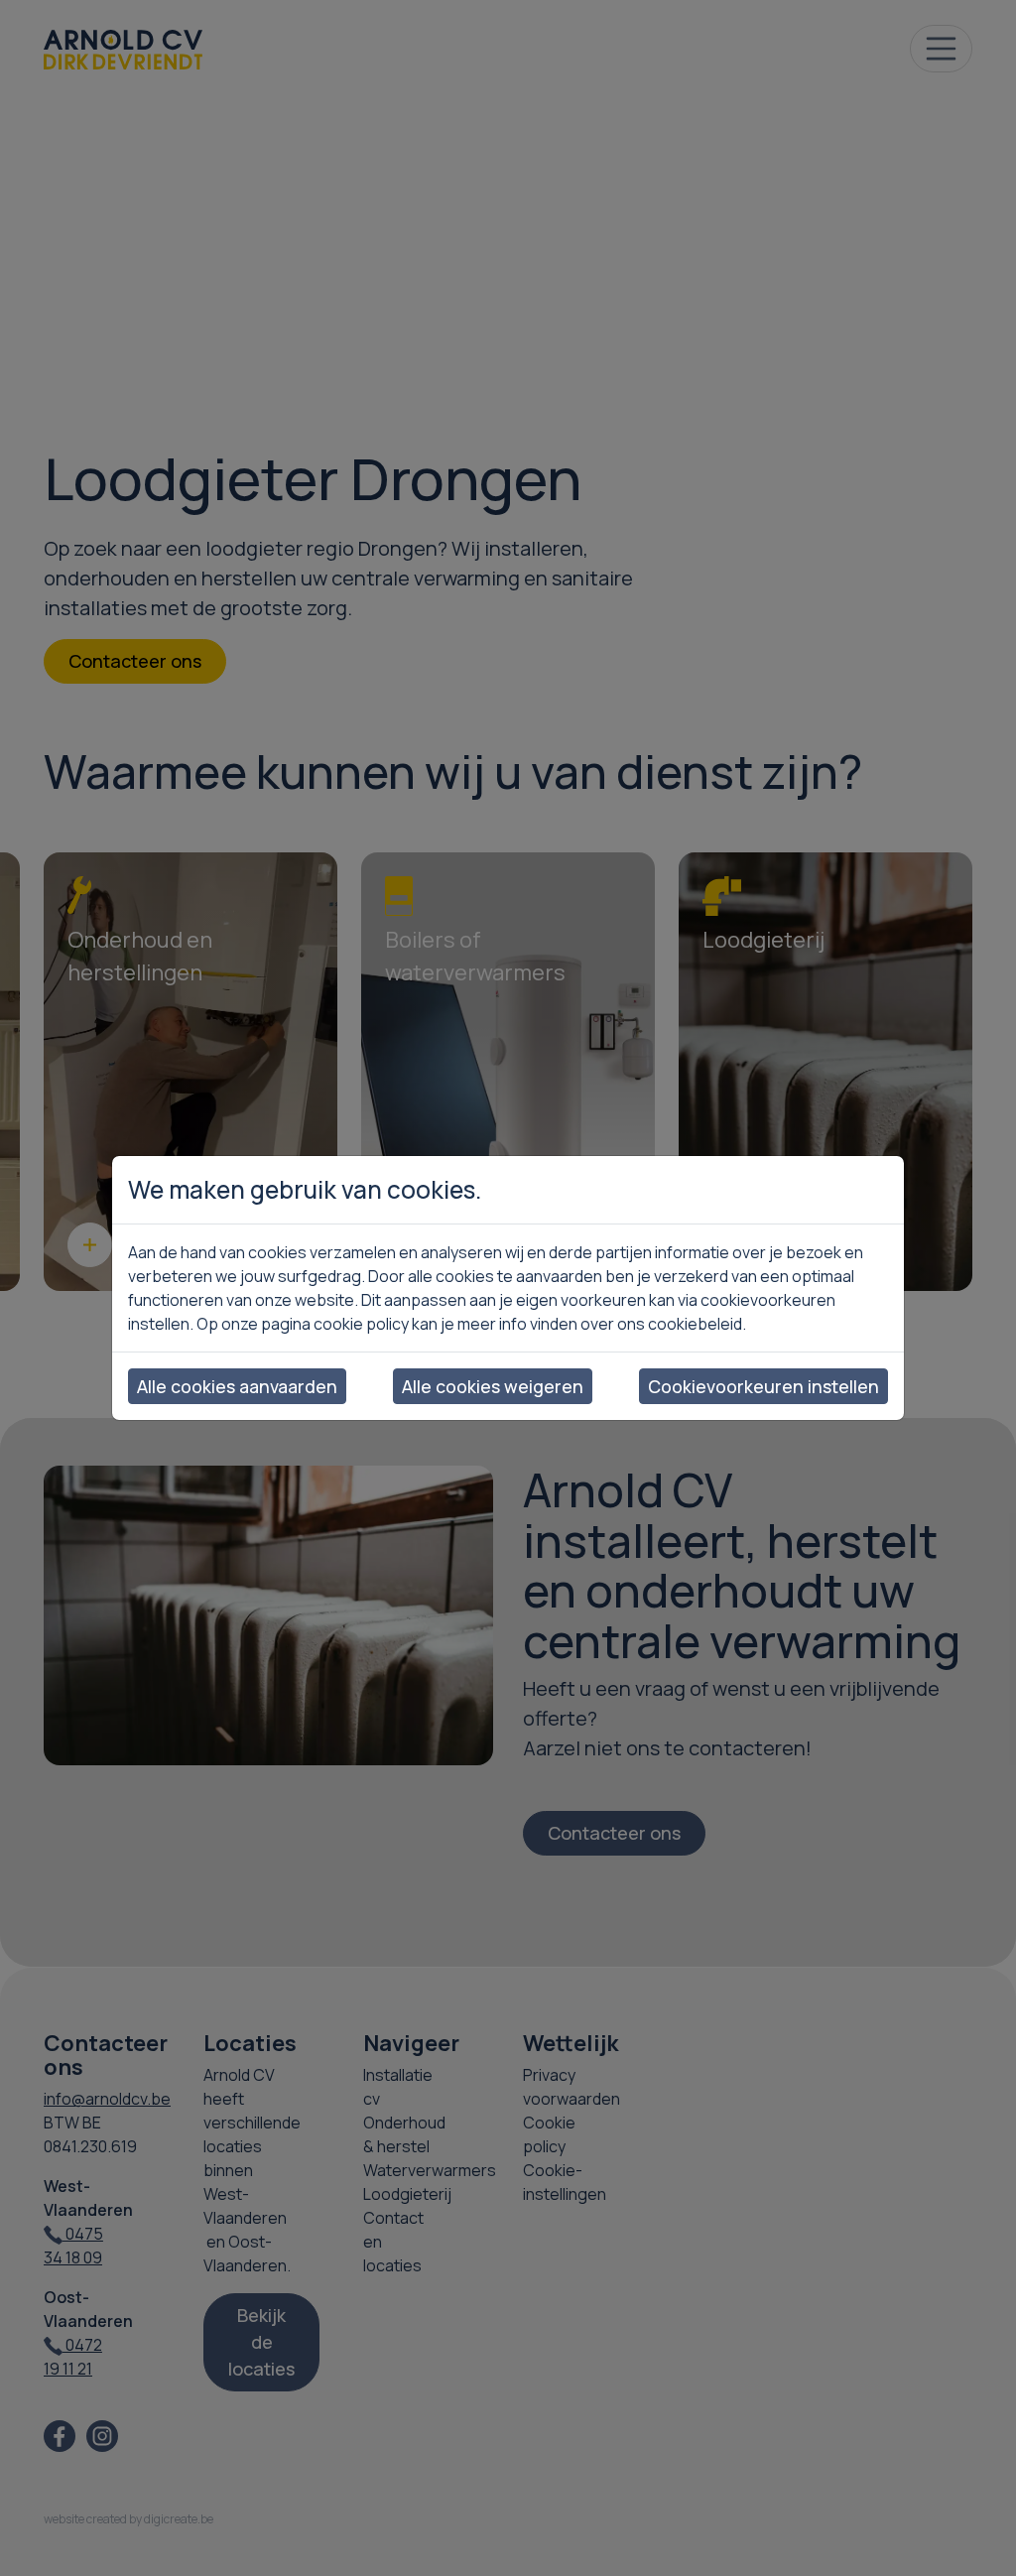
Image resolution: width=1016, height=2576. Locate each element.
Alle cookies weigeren (493, 1386)
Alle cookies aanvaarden (237, 1386)
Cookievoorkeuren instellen (763, 1386)
